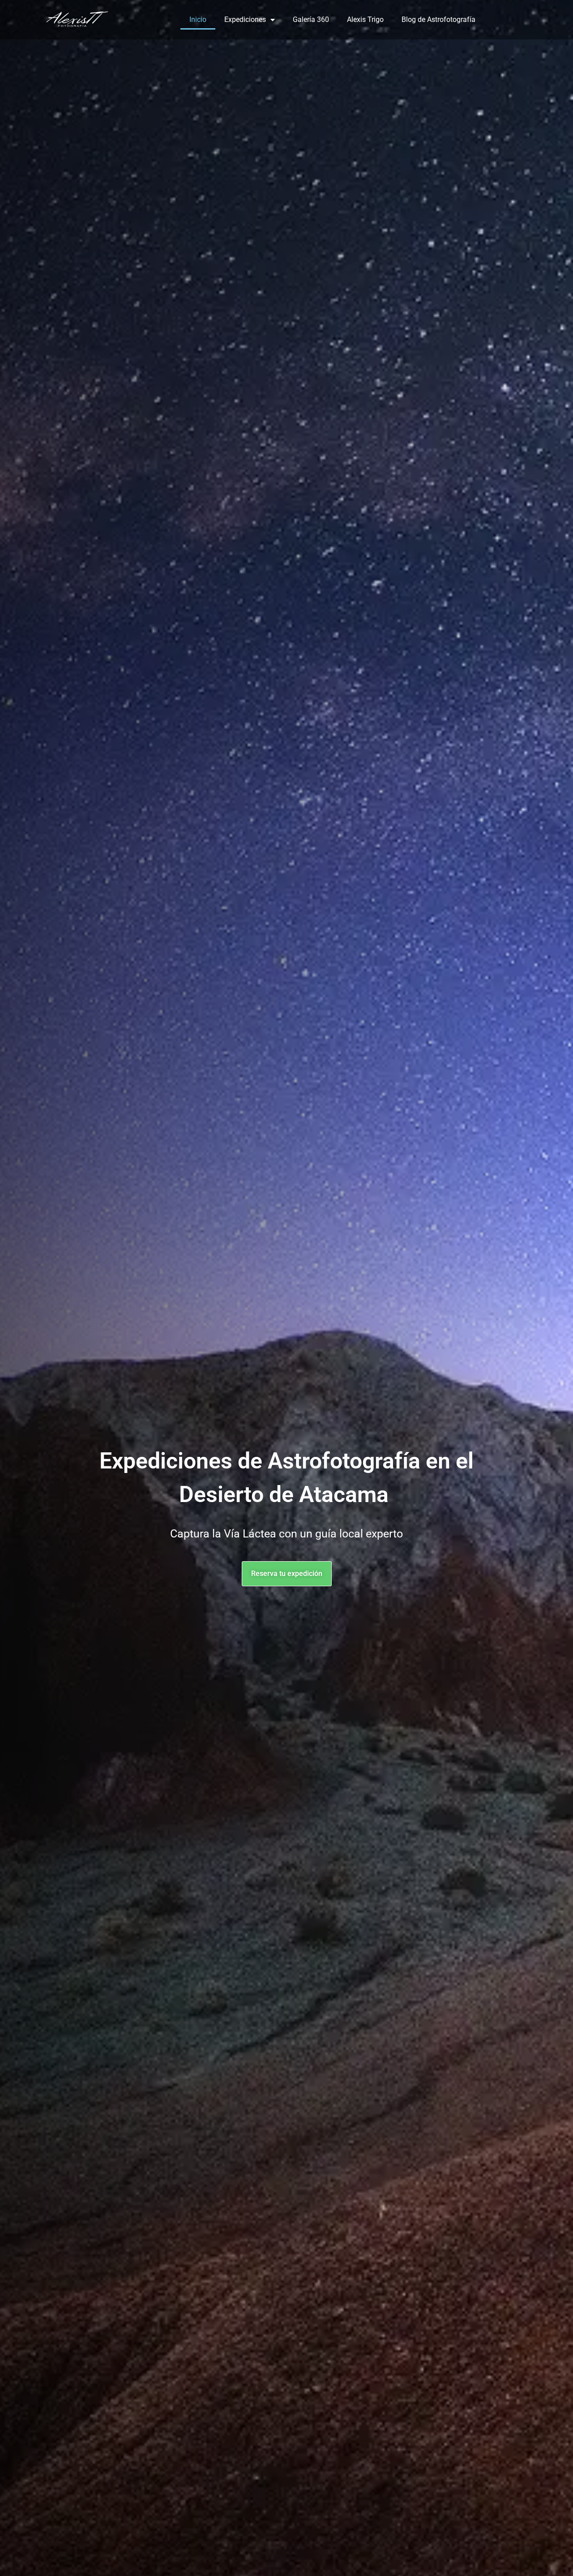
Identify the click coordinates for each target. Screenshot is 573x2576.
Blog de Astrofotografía (438, 19)
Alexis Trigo (365, 19)
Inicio (198, 19)
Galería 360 (311, 19)
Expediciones (245, 19)
